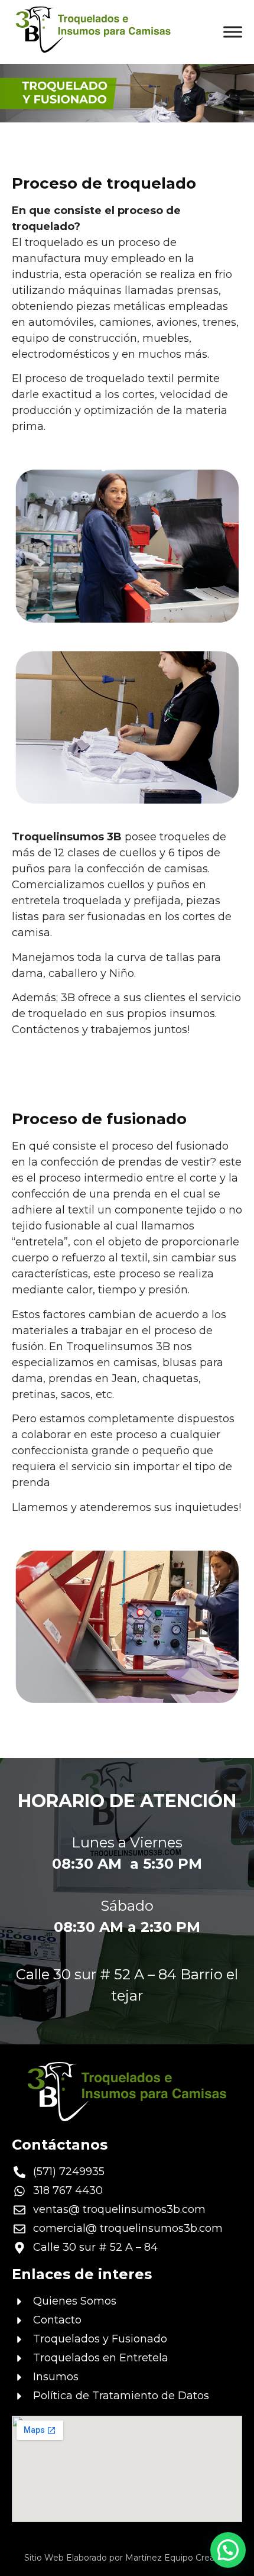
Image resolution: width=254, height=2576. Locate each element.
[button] (228, 2550)
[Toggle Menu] (233, 32)
